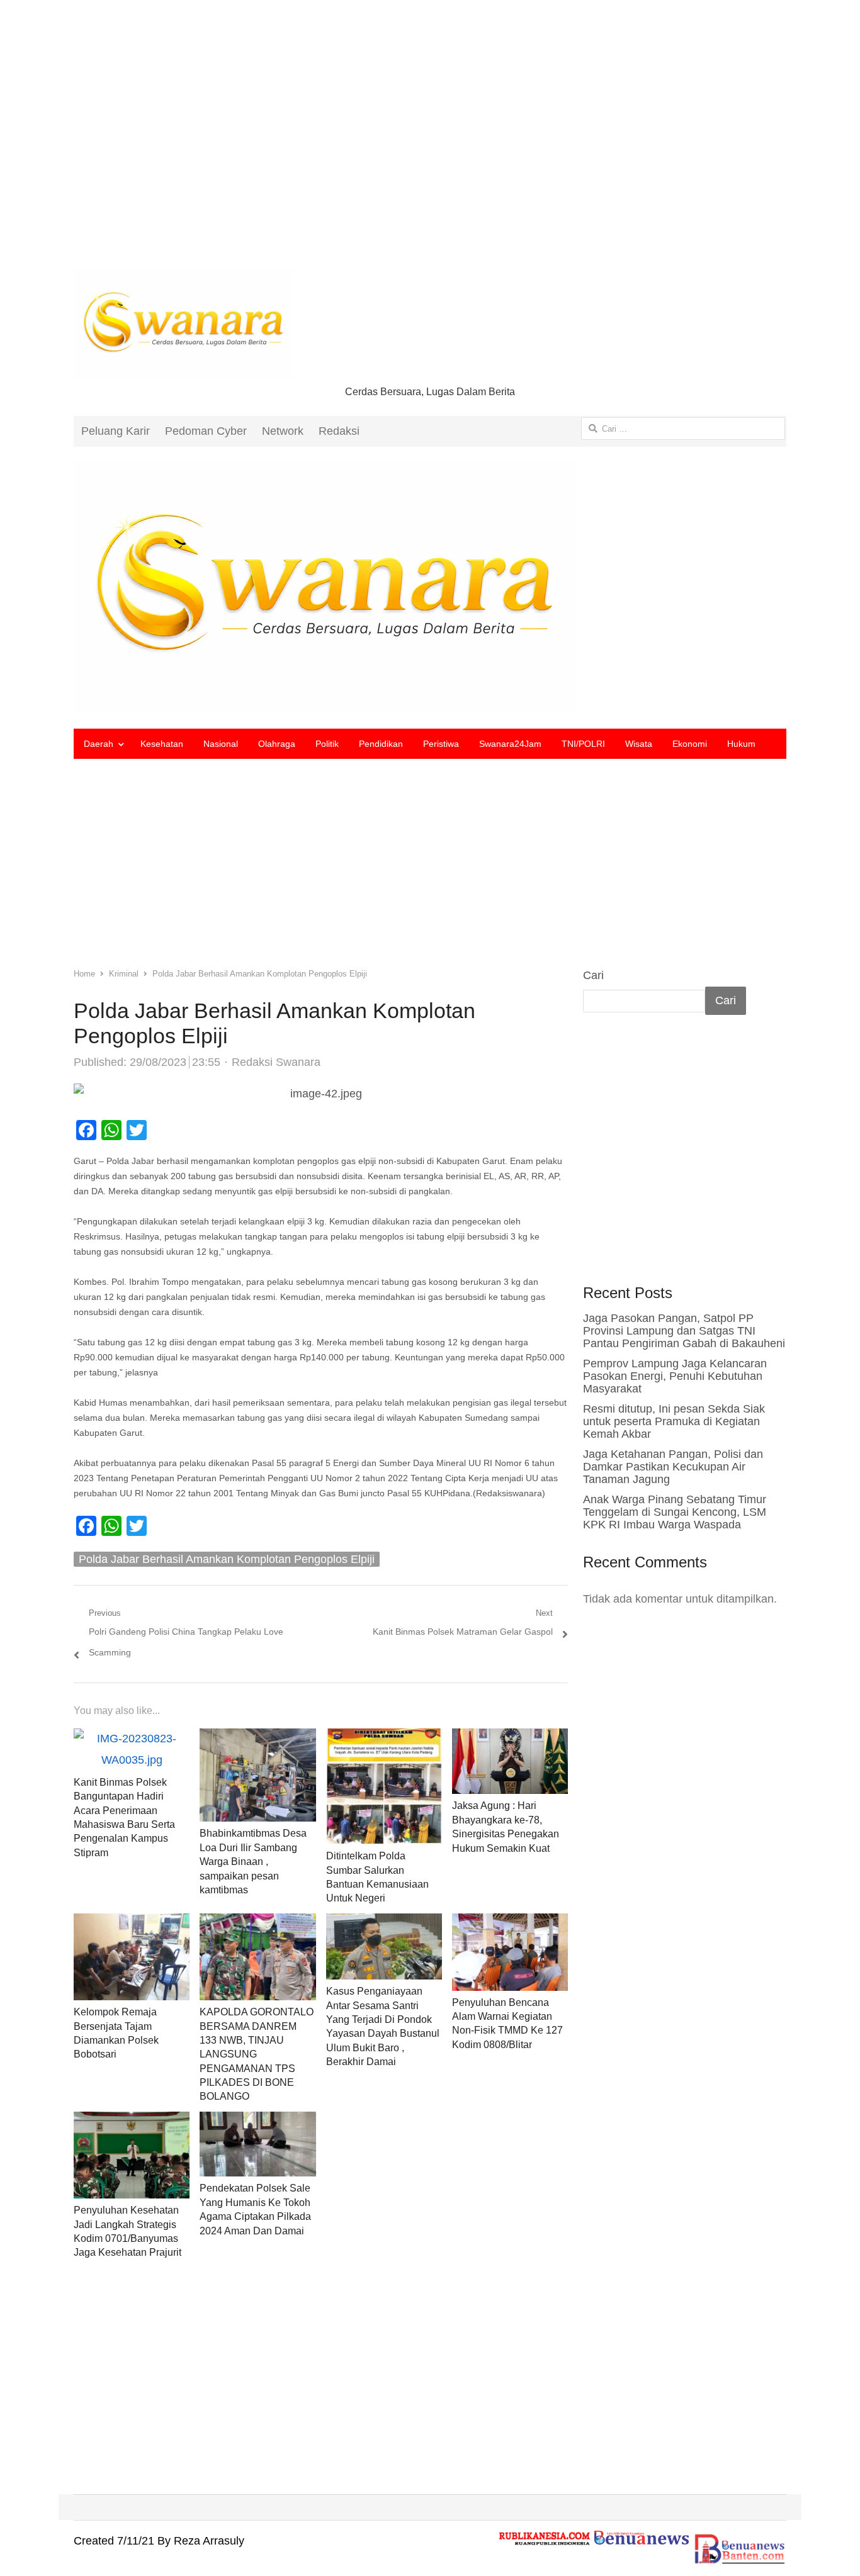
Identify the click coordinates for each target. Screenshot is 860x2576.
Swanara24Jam (510, 744)
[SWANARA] (430, 588)
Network (283, 431)
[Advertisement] (430, 145)
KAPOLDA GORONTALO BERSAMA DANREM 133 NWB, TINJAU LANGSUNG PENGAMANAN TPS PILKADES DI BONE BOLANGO (257, 2054)
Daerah (99, 744)
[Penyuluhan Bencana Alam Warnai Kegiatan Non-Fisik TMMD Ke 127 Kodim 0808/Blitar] (510, 1924)
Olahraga (277, 744)
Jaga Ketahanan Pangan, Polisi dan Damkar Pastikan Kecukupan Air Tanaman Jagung (673, 1467)
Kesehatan (162, 744)
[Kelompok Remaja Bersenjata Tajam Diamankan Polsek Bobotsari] (132, 1924)
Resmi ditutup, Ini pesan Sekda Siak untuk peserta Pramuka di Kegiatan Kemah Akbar (674, 1421)
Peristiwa (441, 744)
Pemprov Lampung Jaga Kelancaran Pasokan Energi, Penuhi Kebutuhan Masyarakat (675, 1376)
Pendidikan (381, 744)
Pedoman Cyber (206, 431)
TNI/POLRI (583, 744)
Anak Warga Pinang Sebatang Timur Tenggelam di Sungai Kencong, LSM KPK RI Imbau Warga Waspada (675, 1512)
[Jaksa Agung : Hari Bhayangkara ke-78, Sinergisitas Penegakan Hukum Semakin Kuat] (510, 1739)
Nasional (221, 744)
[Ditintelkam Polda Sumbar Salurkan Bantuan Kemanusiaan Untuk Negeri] (384, 1739)
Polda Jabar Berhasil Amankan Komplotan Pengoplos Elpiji (227, 1559)
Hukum (741, 744)
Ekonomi (690, 744)
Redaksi (339, 431)
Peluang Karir (116, 431)
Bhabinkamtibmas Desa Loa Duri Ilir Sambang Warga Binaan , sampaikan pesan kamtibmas (253, 1862)
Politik (327, 744)
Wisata (639, 744)
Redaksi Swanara (276, 1062)
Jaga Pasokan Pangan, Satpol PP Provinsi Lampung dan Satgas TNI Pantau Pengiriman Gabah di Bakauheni (684, 1331)
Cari (593, 975)
